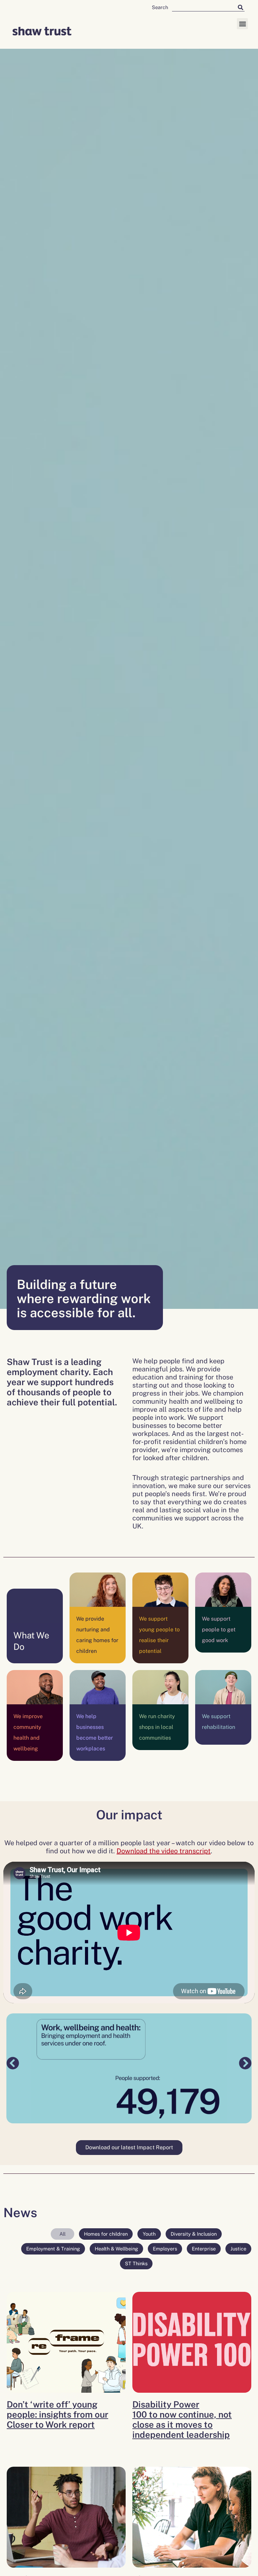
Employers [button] (165, 2249)
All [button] (62, 2234)
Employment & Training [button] (53, 2249)
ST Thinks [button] (136, 2263)
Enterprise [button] (204, 2249)
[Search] (241, 7)
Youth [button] (149, 2234)
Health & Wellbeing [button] (116, 2249)
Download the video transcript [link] (164, 1851)
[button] (242, 24)
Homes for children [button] (106, 2234)
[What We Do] (35, 1618)
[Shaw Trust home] (42, 32)
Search (160, 7)
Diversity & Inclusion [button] (194, 2234)
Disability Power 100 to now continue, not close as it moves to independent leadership (182, 2419)
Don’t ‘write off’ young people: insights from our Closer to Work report (57, 2414)
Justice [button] (238, 2249)
